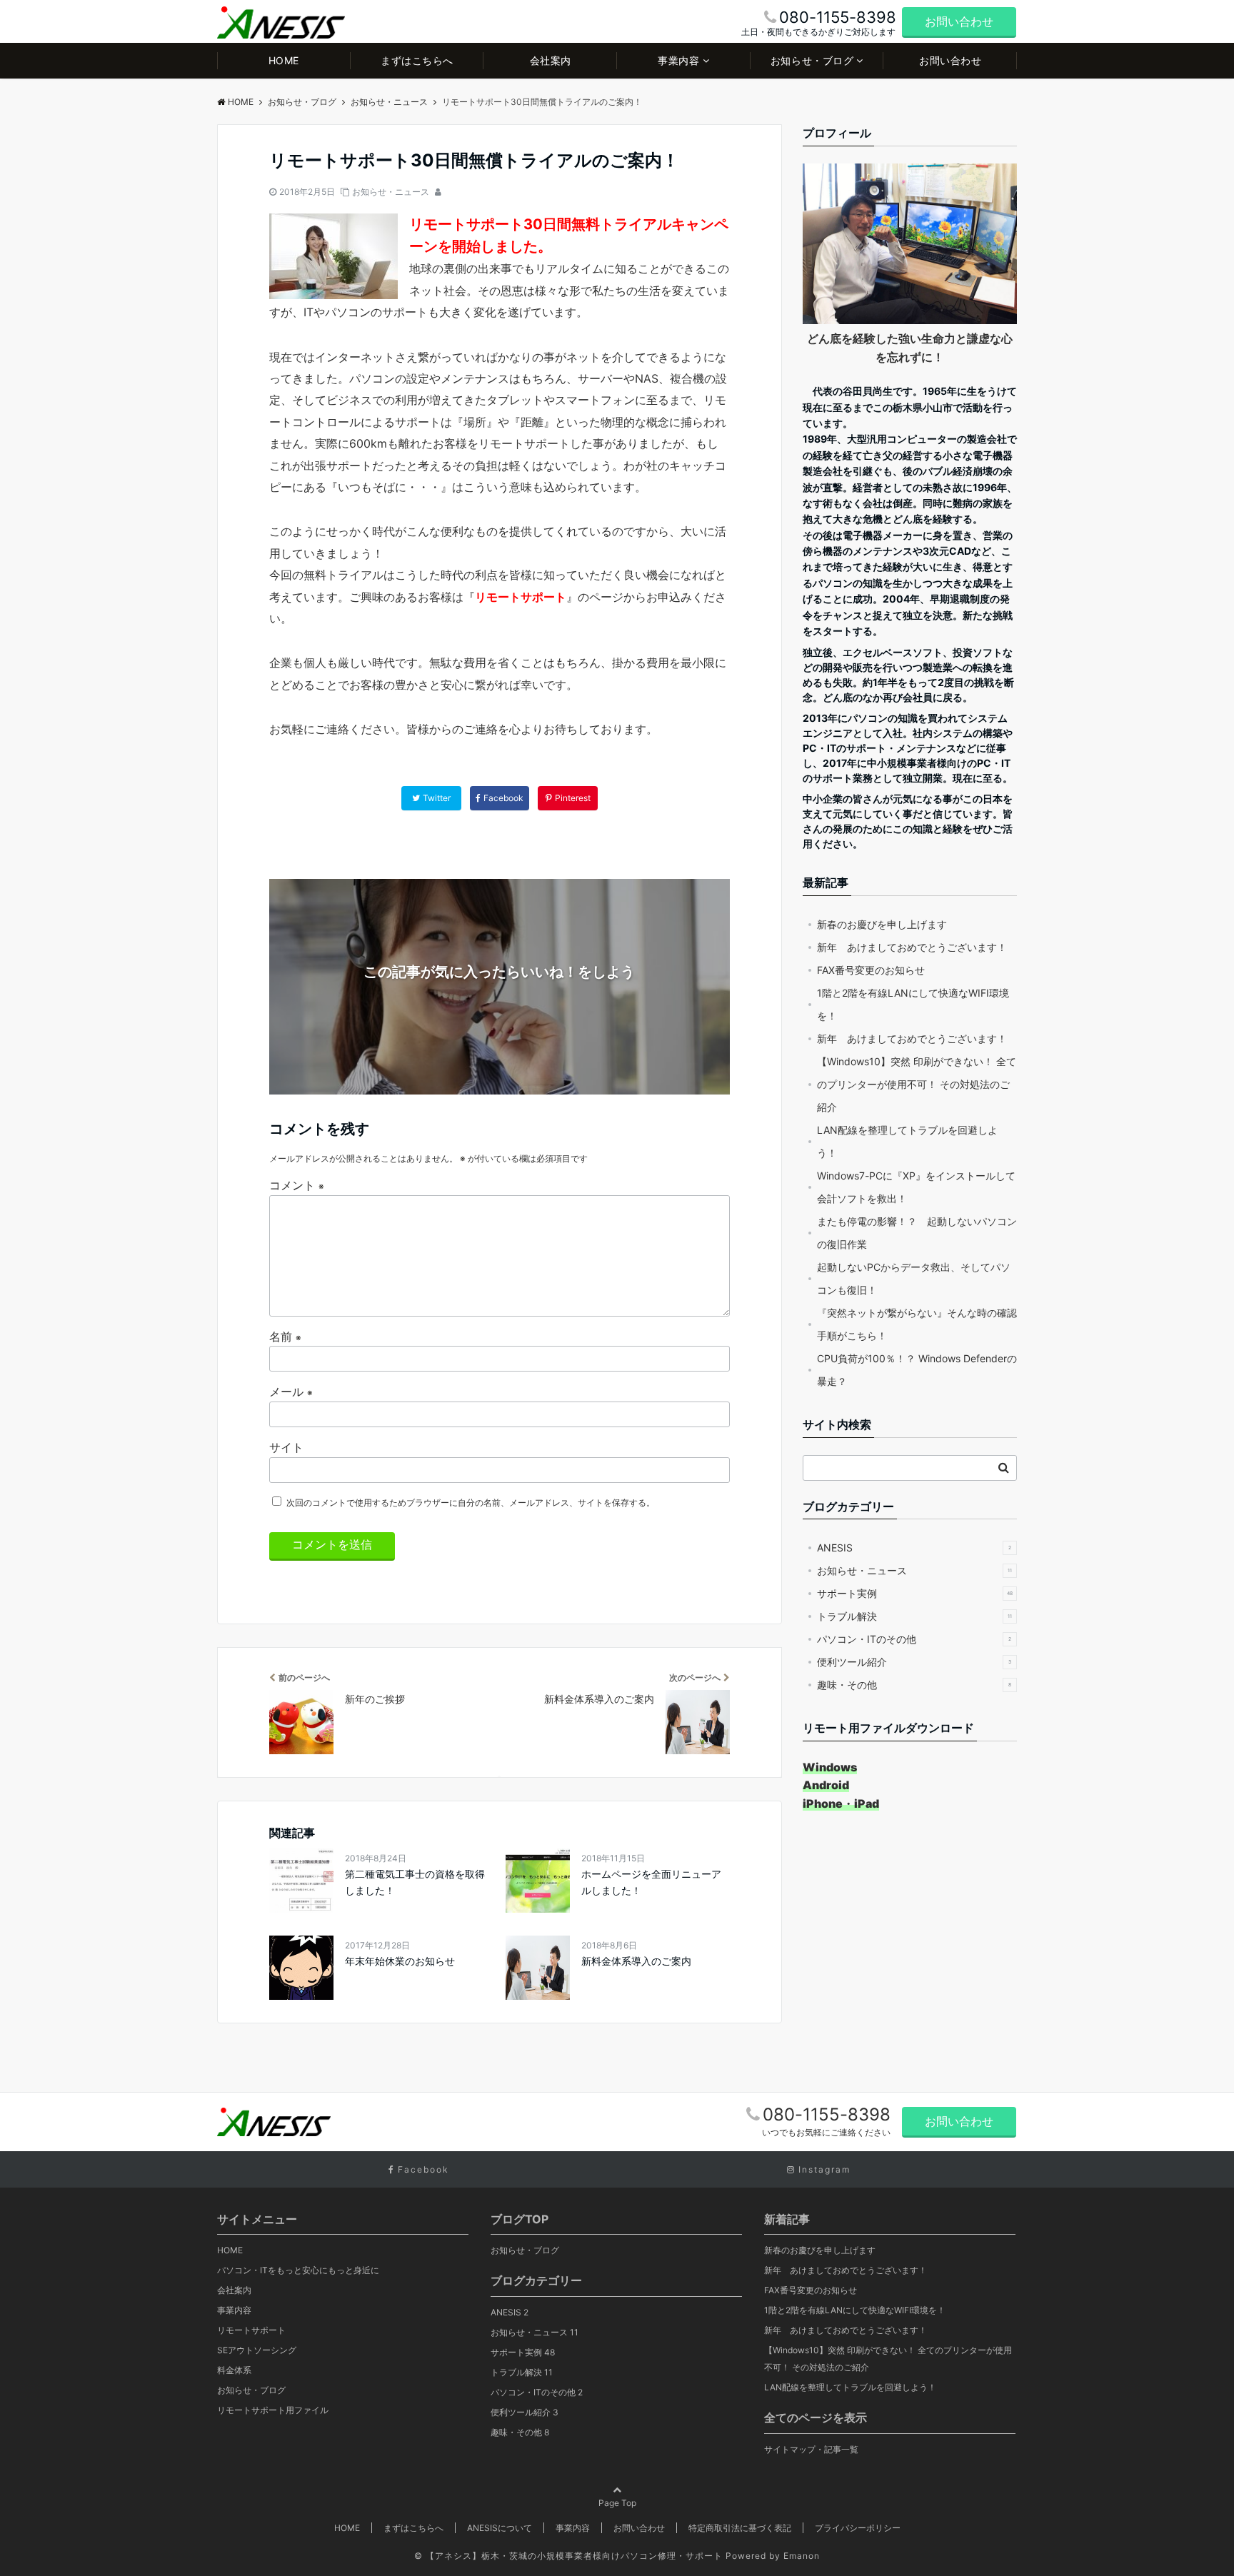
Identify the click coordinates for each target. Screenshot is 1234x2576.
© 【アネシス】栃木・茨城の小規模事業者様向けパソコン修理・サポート (568, 2556)
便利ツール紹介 (914, 1662)
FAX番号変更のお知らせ (871, 970)
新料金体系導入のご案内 (636, 1961)
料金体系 (234, 2370)
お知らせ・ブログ (812, 60)
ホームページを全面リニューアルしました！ (651, 1882)
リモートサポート (251, 2330)
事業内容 (678, 60)
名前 (285, 1337)
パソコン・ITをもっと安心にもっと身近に (298, 2270)
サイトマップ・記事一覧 (811, 2449)
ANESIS (914, 1548)
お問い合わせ (959, 21)
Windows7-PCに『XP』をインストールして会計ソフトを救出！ (916, 1187)
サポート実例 (915, 1593)
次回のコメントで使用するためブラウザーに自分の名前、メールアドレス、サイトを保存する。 (471, 1503)
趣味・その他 (914, 1685)
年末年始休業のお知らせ (400, 1961)
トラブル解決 (914, 1616)
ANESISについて (500, 2528)
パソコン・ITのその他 (914, 1639)
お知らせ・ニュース (391, 192)
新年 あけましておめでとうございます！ (912, 947)
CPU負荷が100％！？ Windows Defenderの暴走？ (917, 1370)
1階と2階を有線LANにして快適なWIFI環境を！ (913, 1004)
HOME (284, 60)
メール (291, 1392)
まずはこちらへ (417, 60)
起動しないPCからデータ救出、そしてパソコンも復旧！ (914, 1278)
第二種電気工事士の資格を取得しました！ (415, 1882)
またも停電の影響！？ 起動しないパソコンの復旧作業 (917, 1233)
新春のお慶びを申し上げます (882, 924)
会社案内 (551, 60)
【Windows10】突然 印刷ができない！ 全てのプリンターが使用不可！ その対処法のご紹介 (917, 1084)
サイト (286, 1447)
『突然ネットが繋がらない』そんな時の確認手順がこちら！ (917, 1324)
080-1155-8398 (827, 2114)
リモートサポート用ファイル (273, 2410)
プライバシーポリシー (858, 2528)
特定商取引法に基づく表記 (740, 2528)
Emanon (802, 2556)
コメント (297, 1185)
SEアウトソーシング (257, 2350)
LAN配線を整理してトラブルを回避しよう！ (907, 1141)
